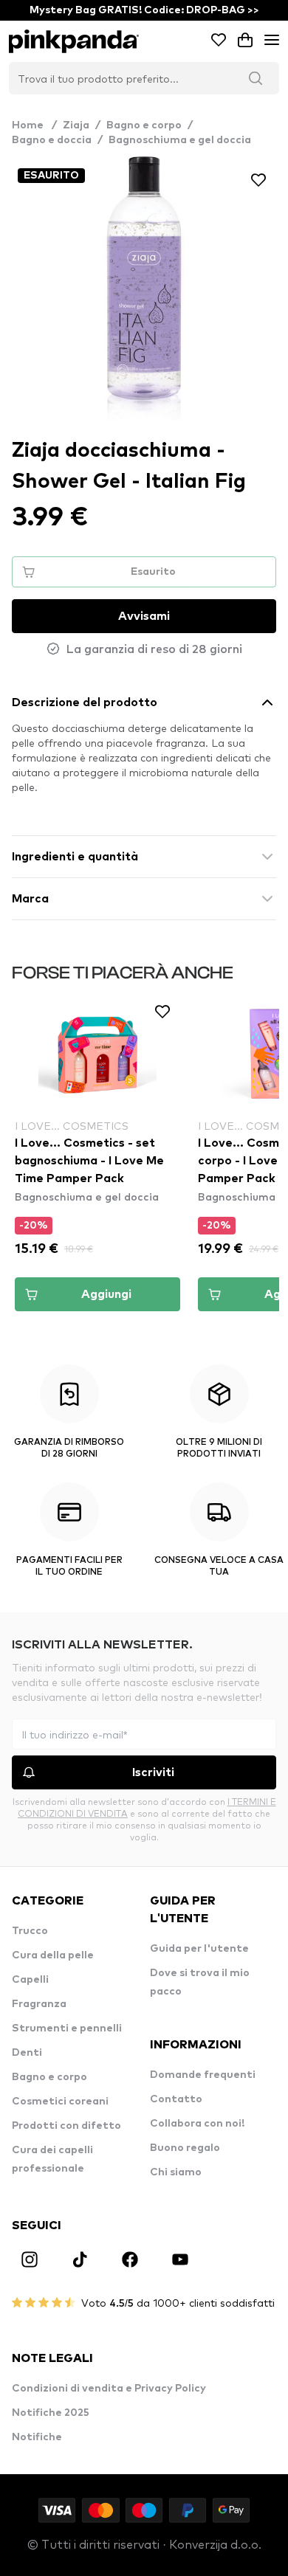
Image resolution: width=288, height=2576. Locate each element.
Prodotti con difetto (66, 2126)
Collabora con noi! (197, 2124)
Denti (27, 2053)
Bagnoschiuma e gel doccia (180, 140)
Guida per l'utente (199, 1949)
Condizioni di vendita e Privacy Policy (109, 2389)
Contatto (176, 2099)
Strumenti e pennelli (67, 2028)
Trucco (30, 1931)
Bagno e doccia (52, 140)
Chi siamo (176, 2172)
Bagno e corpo (144, 125)
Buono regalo (185, 2148)
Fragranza (39, 2004)
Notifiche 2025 (51, 2413)
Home (34, 125)
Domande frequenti (203, 2075)
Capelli (30, 1980)
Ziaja (76, 125)
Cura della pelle (53, 1955)
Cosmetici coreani (60, 2102)
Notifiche (37, 2437)
